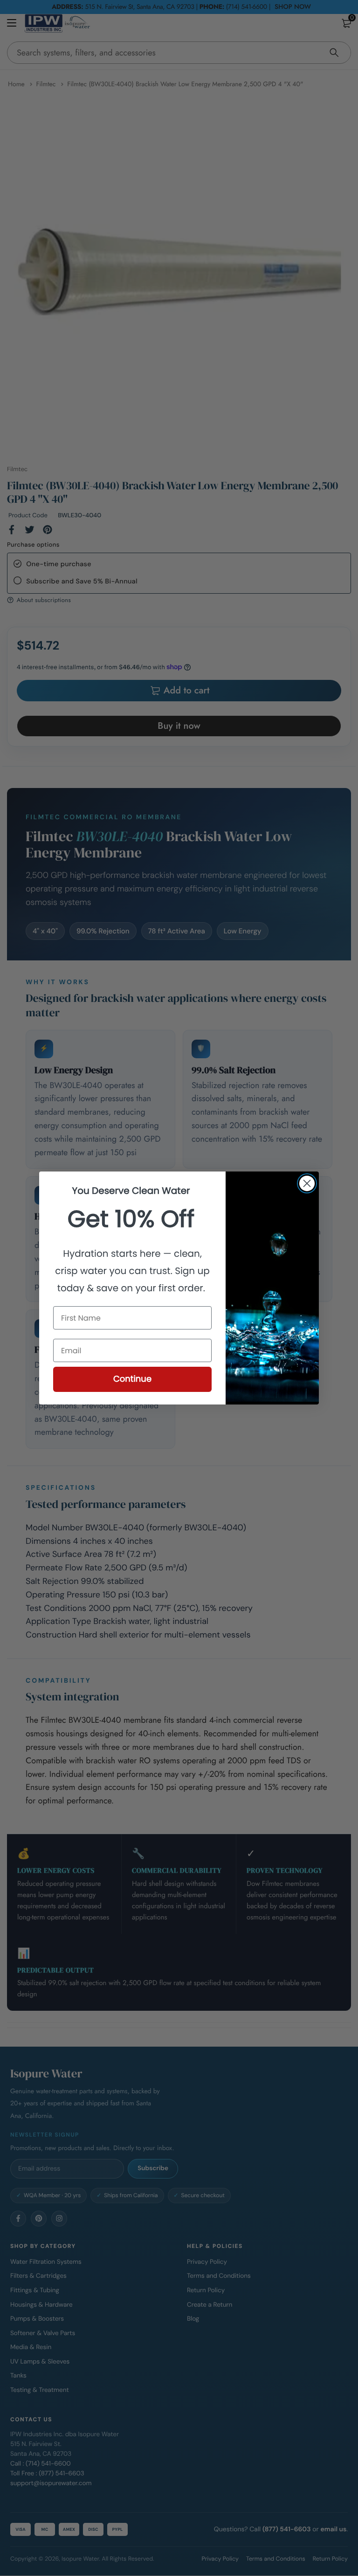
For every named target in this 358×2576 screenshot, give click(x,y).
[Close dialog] (307, 1183)
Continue (132, 1379)
